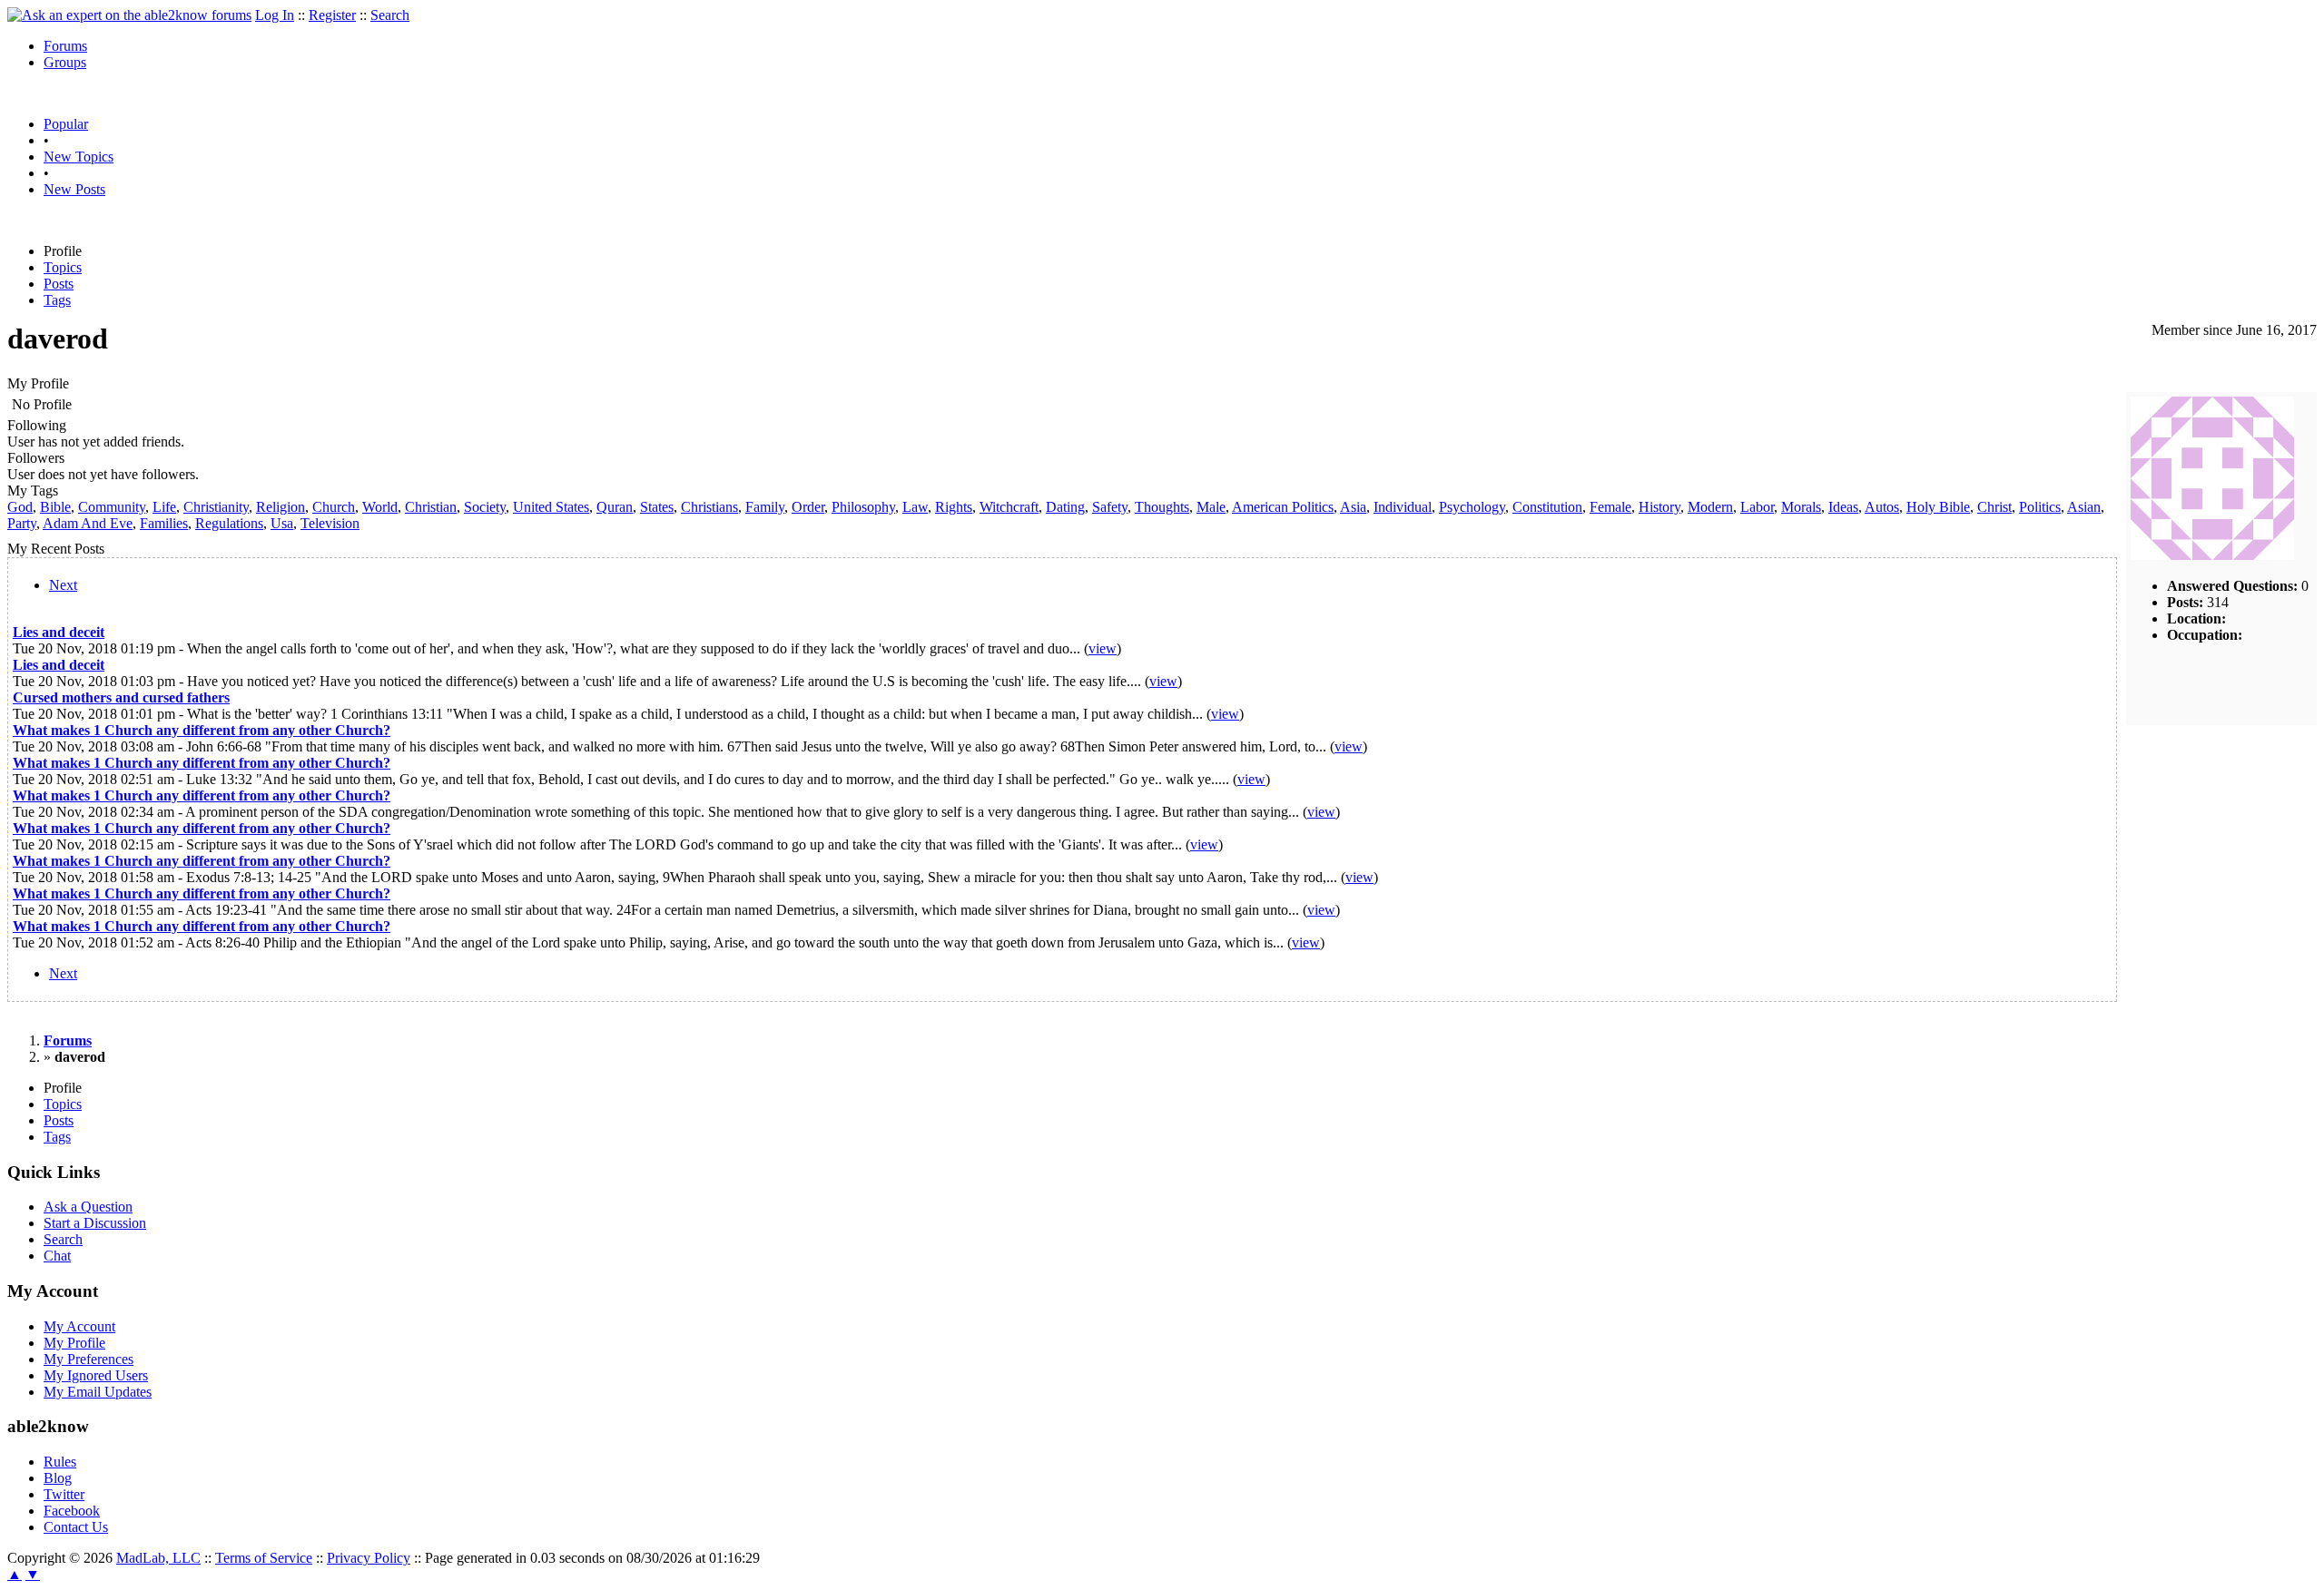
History (1659, 507)
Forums (65, 46)
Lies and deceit (59, 632)
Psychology (1472, 507)
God (20, 507)
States (657, 507)
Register (332, 15)
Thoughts (1162, 507)
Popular (66, 124)
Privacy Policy (369, 1558)
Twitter (64, 1494)
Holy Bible (1938, 507)
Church (334, 507)
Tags (57, 300)
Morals (1801, 507)
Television (330, 523)
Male (1211, 507)
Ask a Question (88, 1207)
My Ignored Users (96, 1375)
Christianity (216, 507)
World (380, 507)
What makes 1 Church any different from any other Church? (202, 730)
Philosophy (863, 507)
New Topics (79, 157)
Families (164, 523)
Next (63, 585)
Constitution (1547, 507)
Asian (2084, 507)
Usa (282, 523)
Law (915, 507)
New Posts (74, 189)
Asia (1353, 507)
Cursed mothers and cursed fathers (121, 697)
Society (485, 507)
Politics (2040, 507)
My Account (79, 1326)
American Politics (1283, 507)
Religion (281, 507)
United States (551, 507)
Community (112, 507)
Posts (59, 284)
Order (808, 507)
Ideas (1843, 507)
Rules (60, 1462)
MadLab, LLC (158, 1558)
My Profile (74, 1343)
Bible (55, 507)
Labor (1757, 507)
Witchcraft (1009, 507)
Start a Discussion (95, 1223)
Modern (1710, 507)
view (1103, 648)
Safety (1110, 507)
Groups (65, 62)
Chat (57, 1256)
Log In (275, 15)
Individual (1403, 507)
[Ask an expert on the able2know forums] (129, 15)
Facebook (72, 1511)
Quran (615, 507)
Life (164, 507)
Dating (1065, 507)
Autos (1882, 507)
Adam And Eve (88, 523)
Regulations (229, 523)
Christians (709, 507)
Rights (954, 507)
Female (1610, 507)
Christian (431, 507)
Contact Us (76, 1527)
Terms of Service (264, 1558)
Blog (58, 1478)
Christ (1994, 507)
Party (22, 523)
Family (765, 507)
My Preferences (89, 1359)
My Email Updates (98, 1392)
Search (390, 15)
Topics (63, 267)
